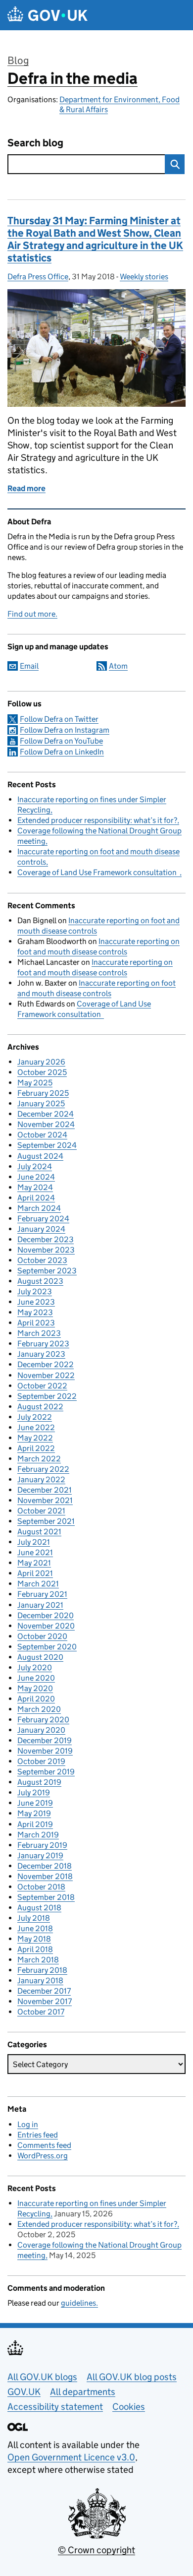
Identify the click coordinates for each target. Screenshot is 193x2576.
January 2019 (40, 1855)
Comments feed (44, 2145)
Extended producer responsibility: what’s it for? (97, 820)
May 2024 (35, 1187)
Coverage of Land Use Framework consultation (98, 872)
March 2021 (38, 1584)
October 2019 (41, 1761)
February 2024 (43, 1219)
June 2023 (36, 1302)
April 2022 (36, 1448)
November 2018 (45, 1876)
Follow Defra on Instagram (65, 730)
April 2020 (36, 1699)
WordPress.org (43, 2156)
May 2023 (35, 1312)
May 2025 (35, 1083)
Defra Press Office (38, 277)
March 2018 (38, 1960)
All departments (83, 2392)
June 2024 (36, 1177)
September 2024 (47, 1145)
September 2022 (47, 1396)
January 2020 (41, 1730)
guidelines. (79, 2303)
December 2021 (45, 1490)
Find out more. (32, 614)
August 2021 (39, 1532)
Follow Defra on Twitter (59, 719)
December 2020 (46, 1615)
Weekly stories (144, 277)
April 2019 (35, 1824)
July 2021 (34, 1542)
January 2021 (40, 1605)
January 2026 (41, 1062)
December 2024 (46, 1114)
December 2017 (44, 1991)
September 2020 (47, 1647)
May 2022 (35, 1438)
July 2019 (34, 1792)
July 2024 (35, 1166)
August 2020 (40, 1657)
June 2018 (35, 1928)
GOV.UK (24, 2392)
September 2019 (46, 1772)
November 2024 (46, 1124)
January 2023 (41, 1354)
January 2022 (41, 1479)
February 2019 (42, 1845)
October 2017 (41, 2012)
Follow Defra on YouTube (61, 741)
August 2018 (39, 1908)
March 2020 (39, 1709)
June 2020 (36, 1678)
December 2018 (45, 1866)
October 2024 (42, 1135)
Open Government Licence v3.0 (71, 2457)
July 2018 (34, 1918)
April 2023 (36, 1323)
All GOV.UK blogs (42, 2377)
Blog (18, 61)
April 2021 (35, 1573)
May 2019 (34, 1813)
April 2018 (35, 1949)
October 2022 (42, 1386)
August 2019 (39, 1782)
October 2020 (42, 1636)
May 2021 (34, 1563)
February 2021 (42, 1594)
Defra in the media (72, 78)
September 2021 (46, 1521)
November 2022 (46, 1375)
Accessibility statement (55, 2407)
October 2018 (41, 1887)
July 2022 (35, 1417)
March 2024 (39, 1208)
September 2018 (46, 1897)
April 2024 (36, 1198)
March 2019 (38, 1835)
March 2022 (39, 1459)
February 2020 (43, 1720)
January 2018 (40, 1980)
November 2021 (45, 1500)
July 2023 (35, 1291)
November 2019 (45, 1751)
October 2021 (41, 1511)
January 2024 (41, 1229)
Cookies (129, 2407)
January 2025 (41, 1103)
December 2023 (46, 1239)
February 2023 (43, 1344)
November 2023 (46, 1250)
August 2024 (40, 1156)
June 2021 (35, 1552)
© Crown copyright (96, 2550)
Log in (28, 2124)
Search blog (35, 143)
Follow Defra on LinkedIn (62, 752)
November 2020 (46, 1626)
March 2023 (39, 1333)
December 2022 (46, 1364)
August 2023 (40, 1281)
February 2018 (42, 1970)
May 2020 (35, 1688)
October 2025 (42, 1072)
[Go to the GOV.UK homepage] (48, 15)
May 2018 (34, 1939)
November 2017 (45, 2001)
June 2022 (36, 1427)
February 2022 (43, 1469)
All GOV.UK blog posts (132, 2377)
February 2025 (43, 1093)
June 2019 (35, 1803)
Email (29, 666)
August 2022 (40, 1407)
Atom (118, 666)
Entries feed (38, 2135)
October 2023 (42, 1260)
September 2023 (47, 1271)
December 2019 (45, 1740)
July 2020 (35, 1667)
